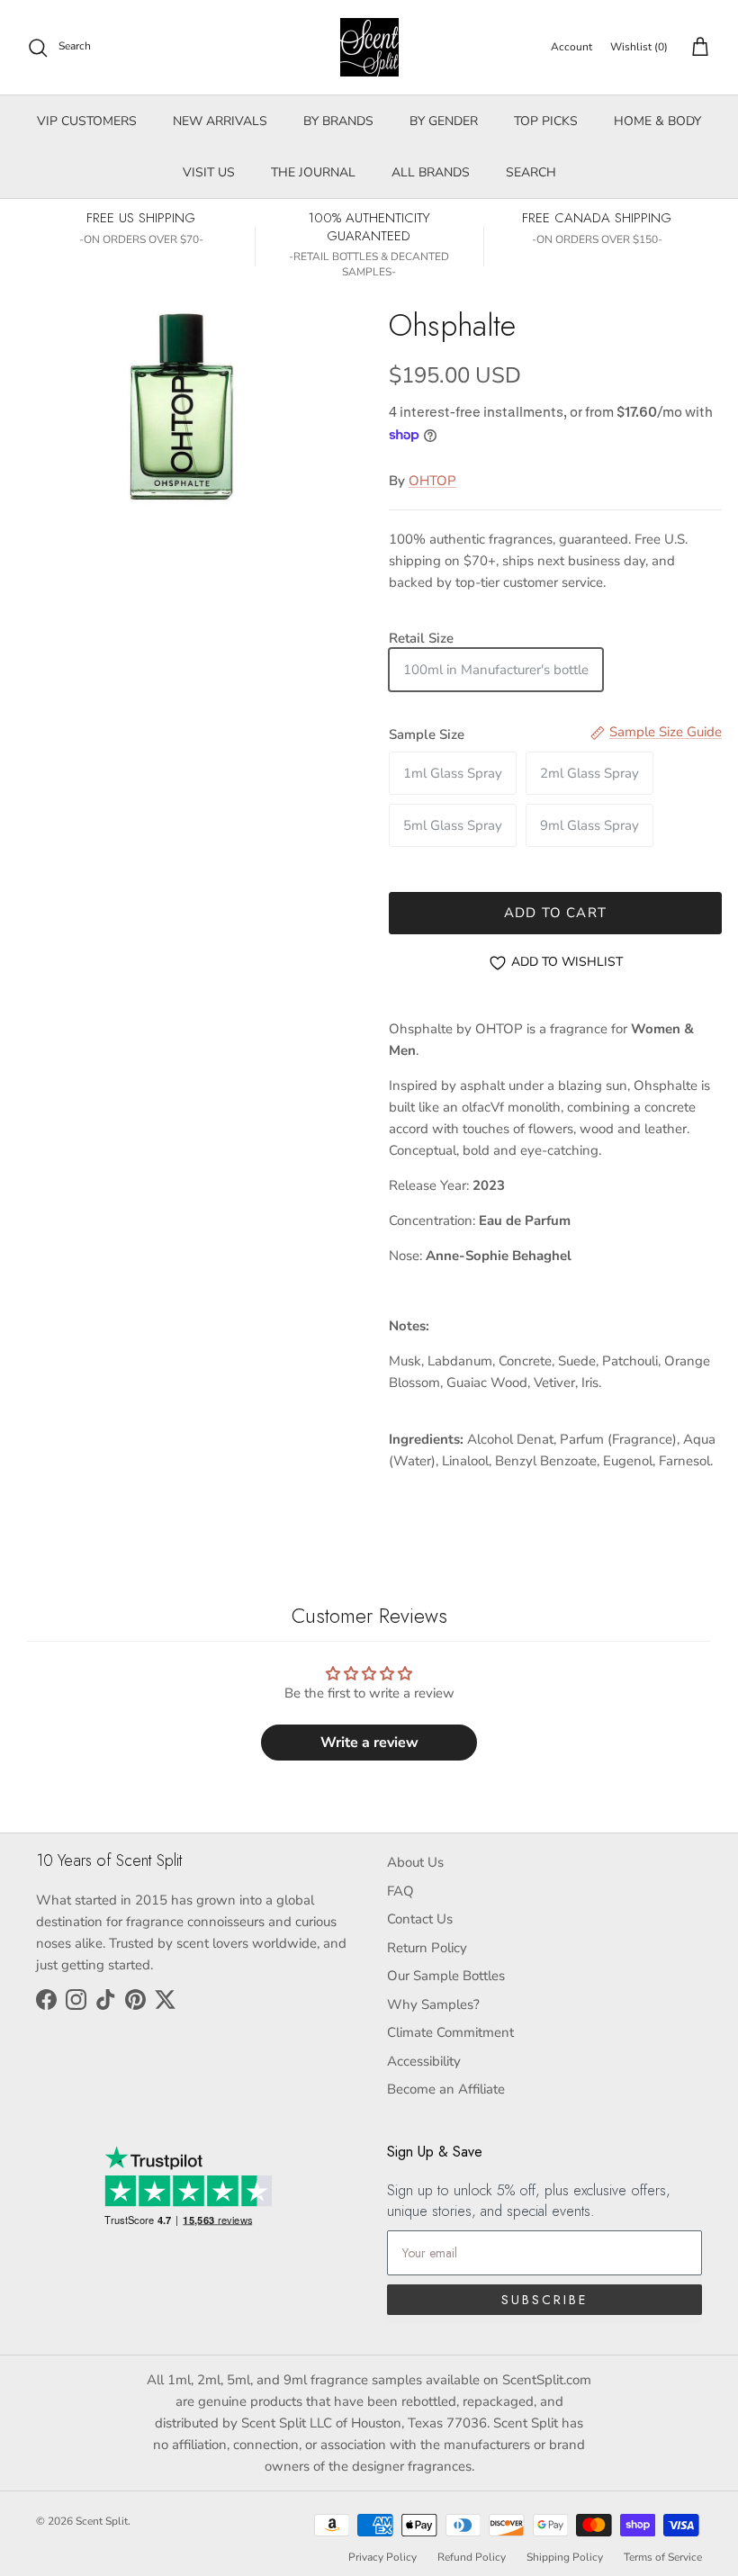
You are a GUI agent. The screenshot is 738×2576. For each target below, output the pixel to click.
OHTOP (432, 481)
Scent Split (102, 2521)
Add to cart (555, 913)
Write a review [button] (369, 1743)
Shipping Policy (565, 2557)
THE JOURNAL (313, 172)
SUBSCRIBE (544, 2300)
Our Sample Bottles (446, 1976)
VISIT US (209, 172)
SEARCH (531, 172)
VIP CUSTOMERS (87, 121)
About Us (415, 1862)
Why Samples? (433, 2004)
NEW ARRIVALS (220, 121)
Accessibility (424, 2061)
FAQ (400, 1891)
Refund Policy (472, 2557)
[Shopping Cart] (697, 48)
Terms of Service (663, 2557)
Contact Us (420, 1919)
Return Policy (427, 1948)
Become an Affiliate (446, 2089)
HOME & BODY (657, 121)
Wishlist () (639, 47)
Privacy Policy (382, 2557)
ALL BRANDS (431, 172)
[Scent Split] (369, 47)
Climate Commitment (450, 2032)
